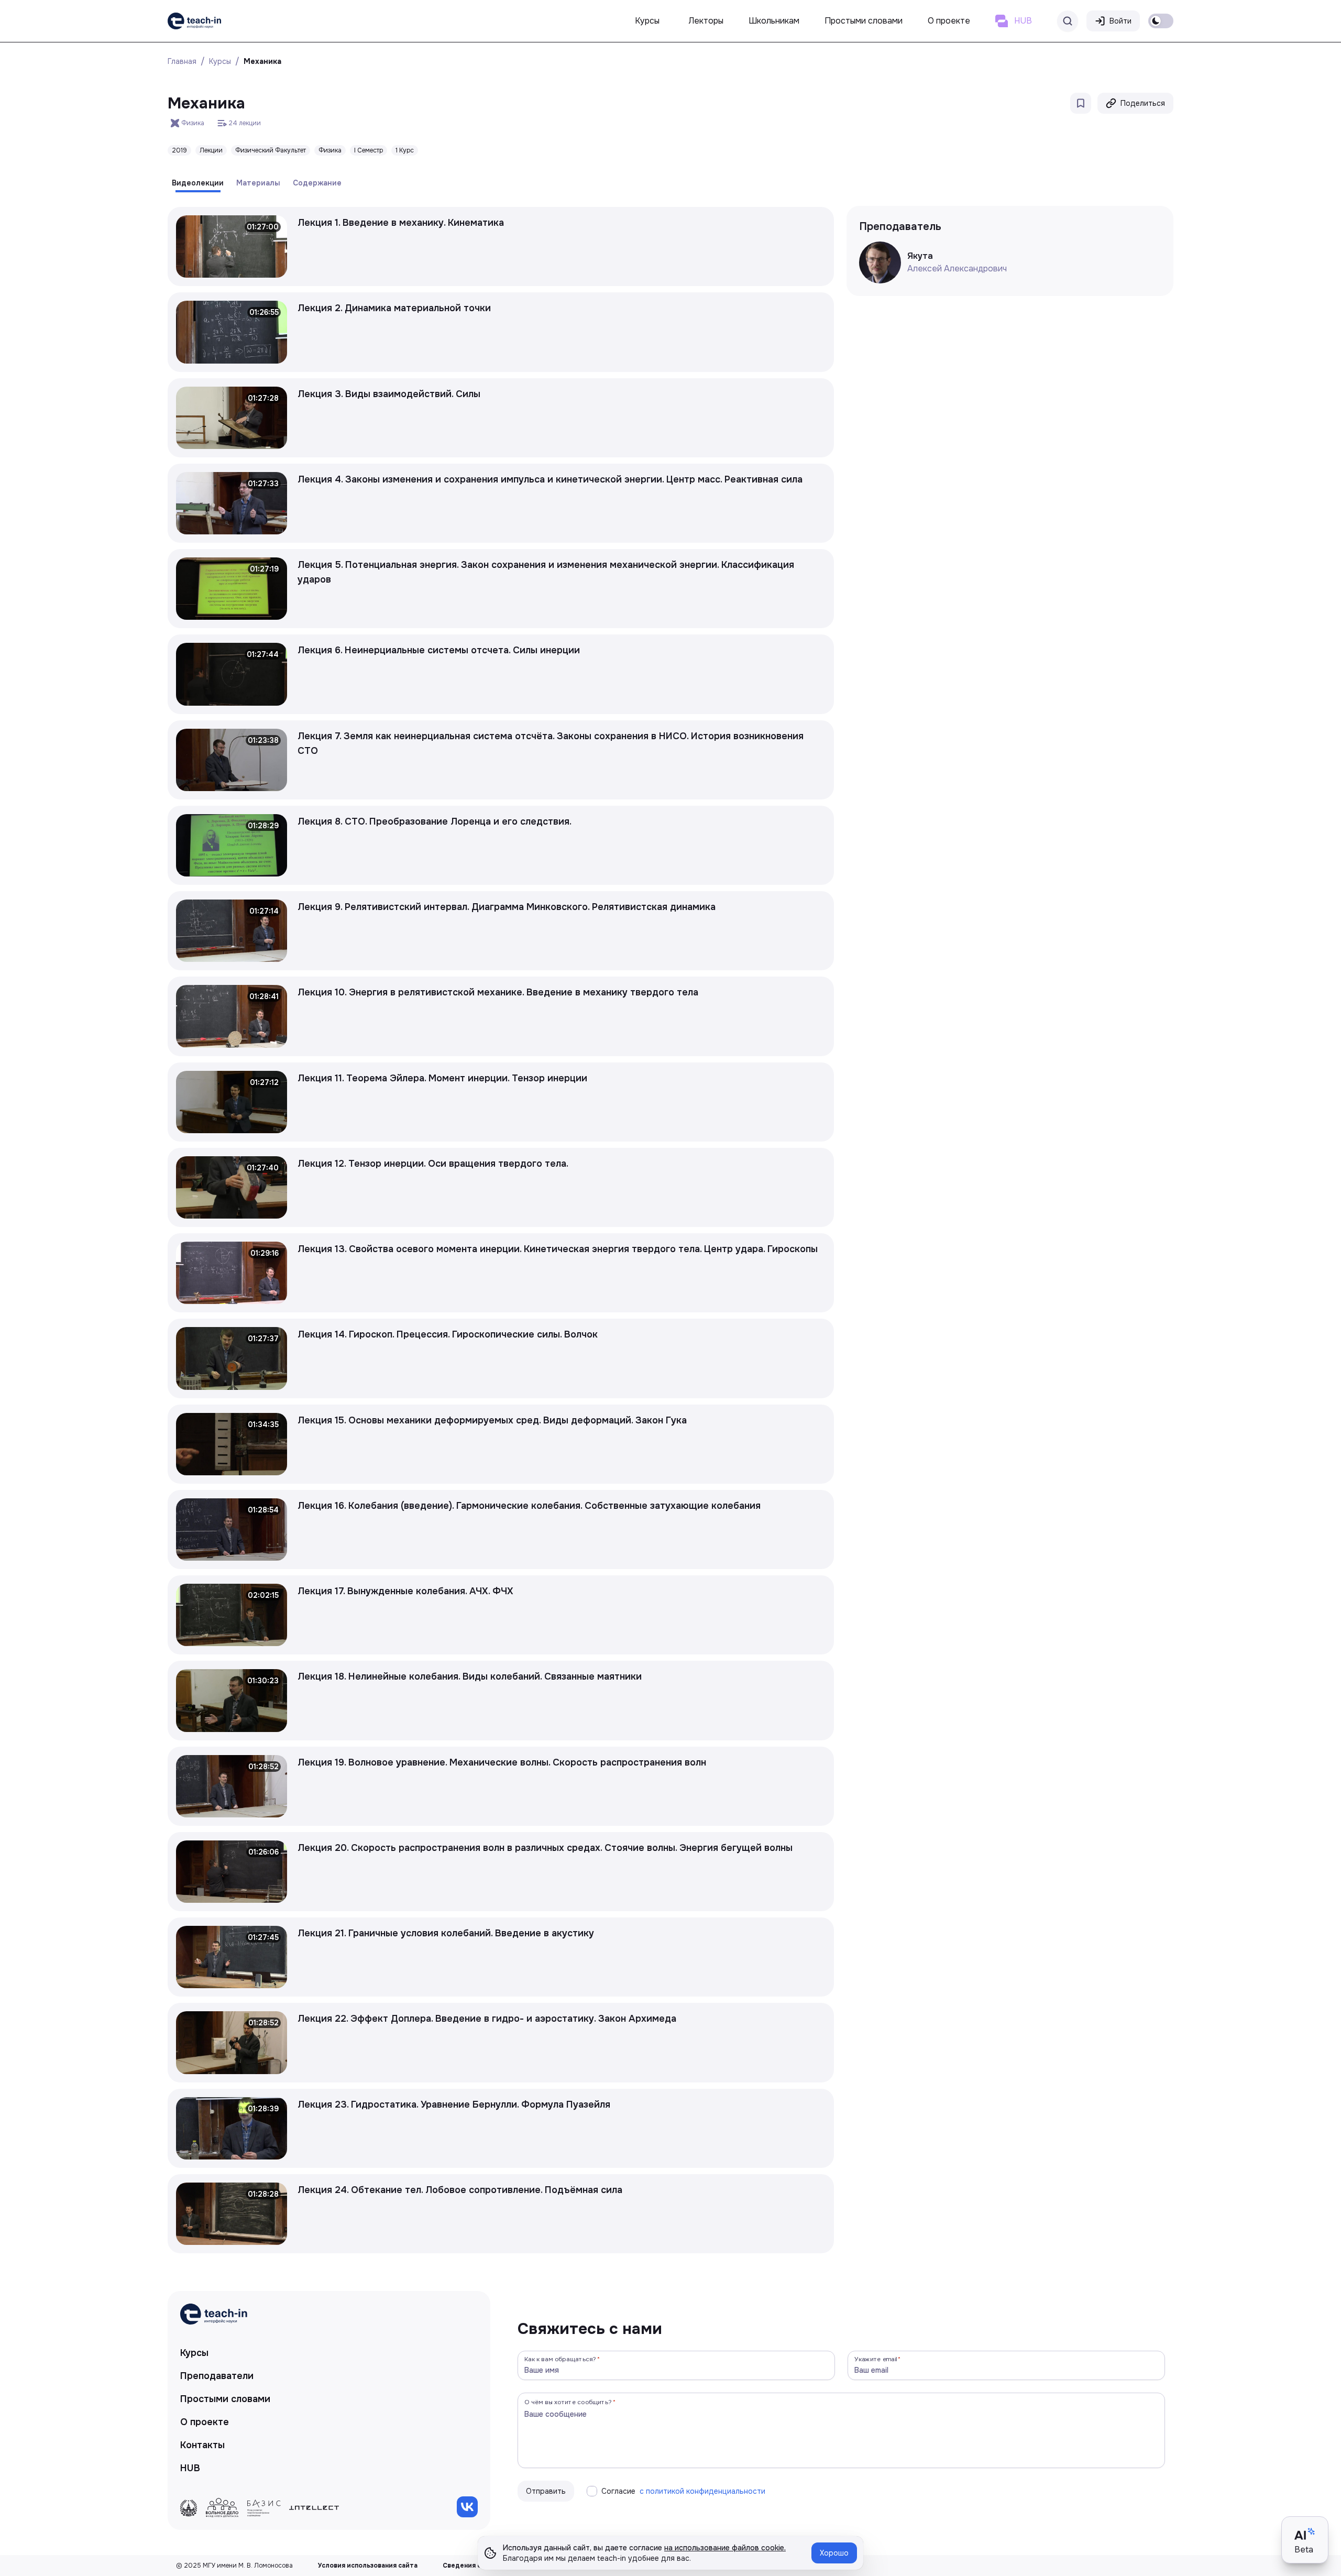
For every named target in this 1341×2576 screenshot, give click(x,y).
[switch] (1161, 21)
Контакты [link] (202, 2445)
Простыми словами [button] (864, 21)
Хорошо (834, 2553)
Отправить (546, 2491)
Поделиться (1143, 103)
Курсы (220, 61)
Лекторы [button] (706, 21)
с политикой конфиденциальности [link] (702, 2491)
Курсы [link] (194, 2353)
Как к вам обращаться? (560, 2359)
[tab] (198, 183)
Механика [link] (262, 61)
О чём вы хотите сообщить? (568, 2402)
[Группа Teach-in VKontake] (467, 2507)
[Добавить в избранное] (1081, 103)
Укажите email (876, 2359)
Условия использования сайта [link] (368, 2566)
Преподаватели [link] (217, 2376)
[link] (194, 21)
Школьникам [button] (774, 21)
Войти (1120, 21)
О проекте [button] (949, 21)
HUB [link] (190, 2468)
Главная (182, 61)
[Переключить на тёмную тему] (1161, 21)
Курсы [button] (647, 21)
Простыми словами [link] (225, 2399)
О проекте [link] (205, 2422)
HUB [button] (1023, 21)
